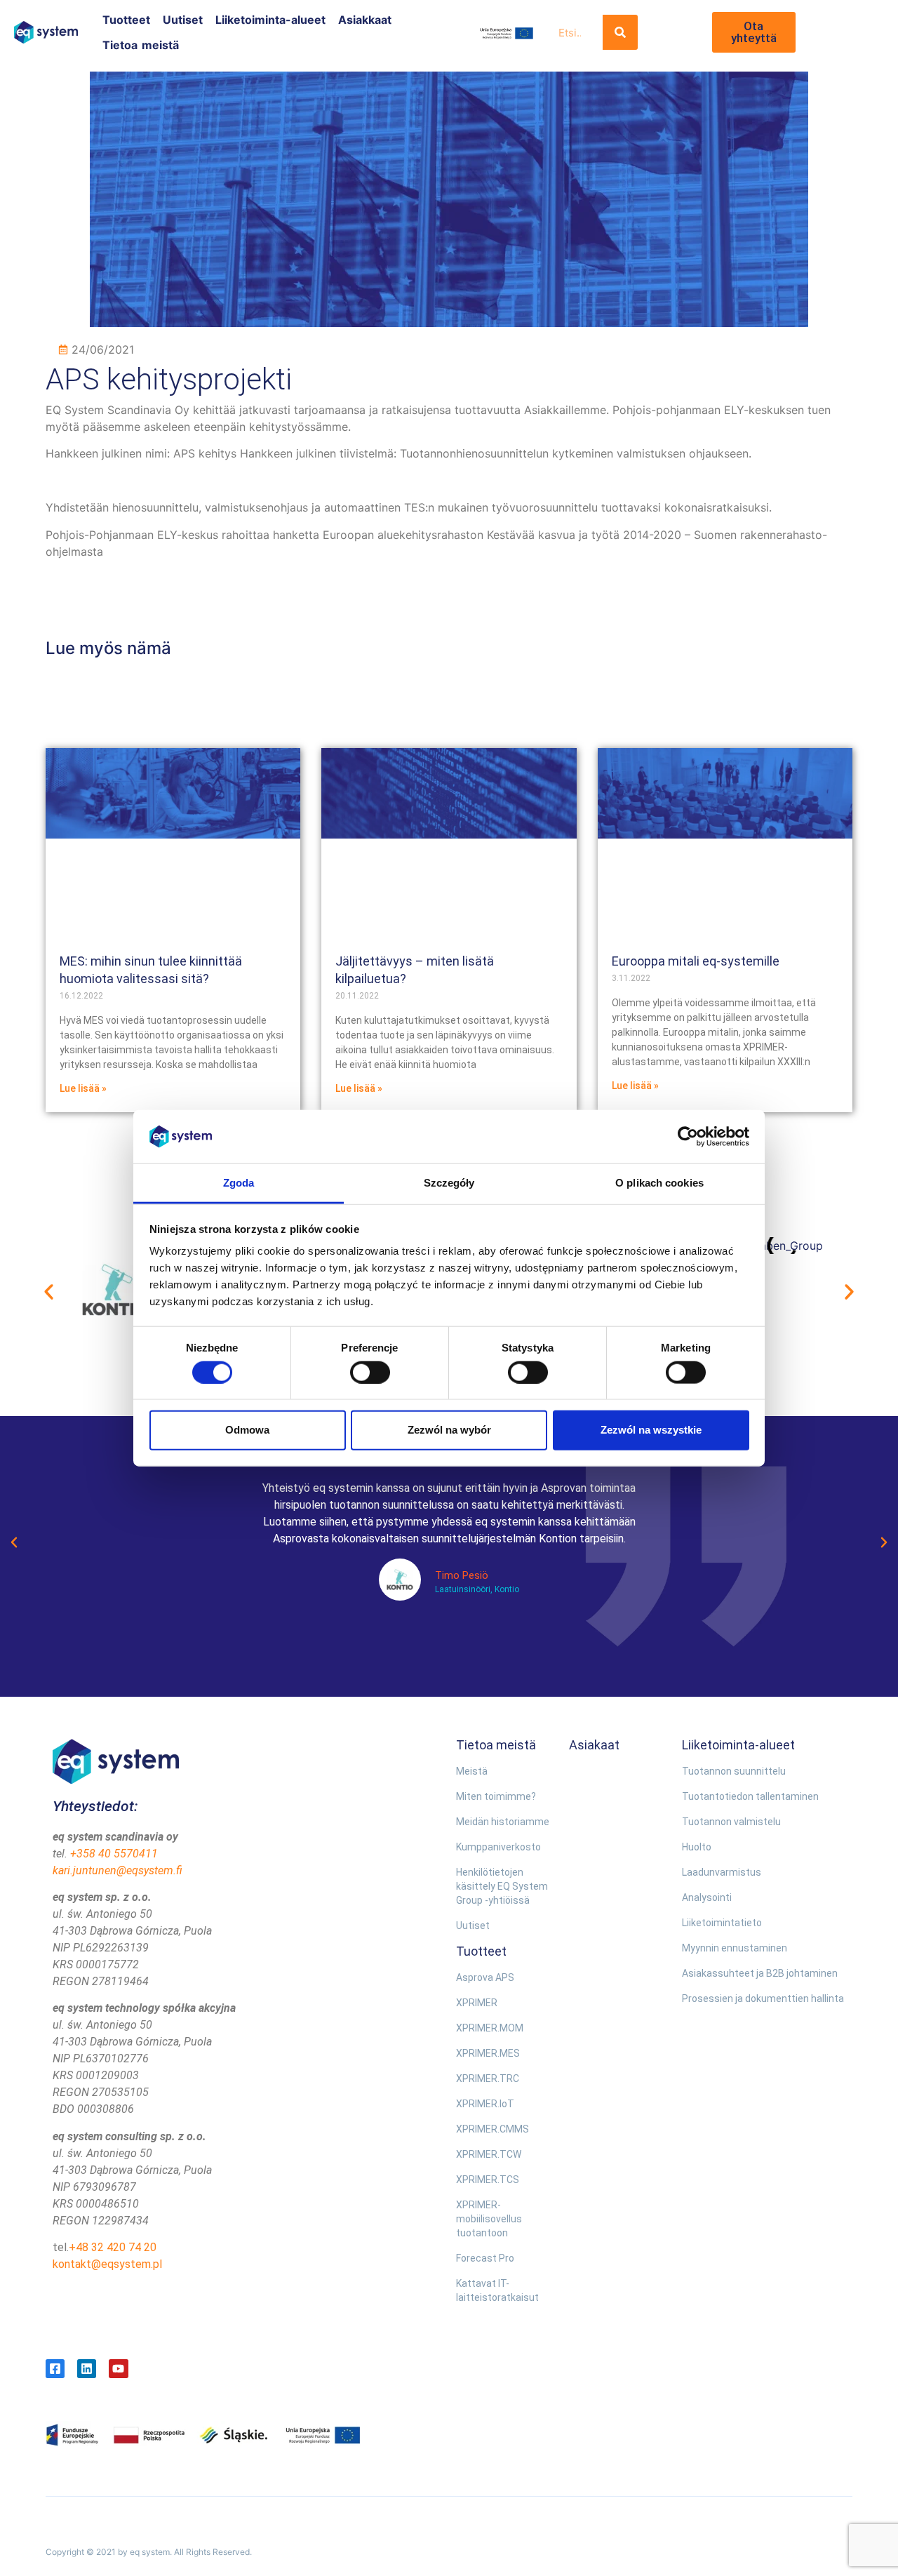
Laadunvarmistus (722, 1872)
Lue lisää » (83, 1088)
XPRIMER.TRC (488, 2078)
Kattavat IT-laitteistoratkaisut (497, 2290)
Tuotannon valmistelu (731, 1822)
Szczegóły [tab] (449, 1183)
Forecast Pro (485, 2258)
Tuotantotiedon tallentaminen (750, 1796)
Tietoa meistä (141, 45)
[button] (49, 1292)
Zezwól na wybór (449, 1430)
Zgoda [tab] (239, 1183)
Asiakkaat (365, 20)
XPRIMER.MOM (490, 2028)
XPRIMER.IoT (485, 2104)
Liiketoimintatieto (722, 1923)
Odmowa (247, 1430)
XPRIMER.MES (488, 2053)
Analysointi (707, 1897)
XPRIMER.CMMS (492, 2129)
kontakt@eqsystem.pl (107, 2264)
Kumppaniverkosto (498, 1847)
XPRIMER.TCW (489, 2154)
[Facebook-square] (55, 2369)
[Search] (620, 32)
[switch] (370, 1372)
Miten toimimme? (496, 1796)
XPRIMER (477, 2003)
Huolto (697, 1847)
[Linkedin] (87, 2369)
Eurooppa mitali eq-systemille (696, 961)
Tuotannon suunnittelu (734, 1771)
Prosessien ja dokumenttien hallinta (763, 1998)
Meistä (472, 1771)
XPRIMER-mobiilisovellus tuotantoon (489, 2219)
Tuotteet (126, 20)
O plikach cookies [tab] (659, 1183)
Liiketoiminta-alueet (270, 20)
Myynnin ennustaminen (735, 1948)
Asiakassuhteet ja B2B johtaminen (760, 1973)
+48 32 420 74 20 (113, 2247)
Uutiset (183, 20)
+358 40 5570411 (114, 1854)
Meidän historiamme (503, 1822)
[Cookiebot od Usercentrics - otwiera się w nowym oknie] (688, 1137)
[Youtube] (118, 2369)
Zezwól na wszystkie (651, 1430)
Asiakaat (594, 1745)
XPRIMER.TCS (488, 2180)
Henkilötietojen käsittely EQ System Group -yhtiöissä (502, 1886)
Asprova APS (485, 1977)
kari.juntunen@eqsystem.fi (118, 1870)
